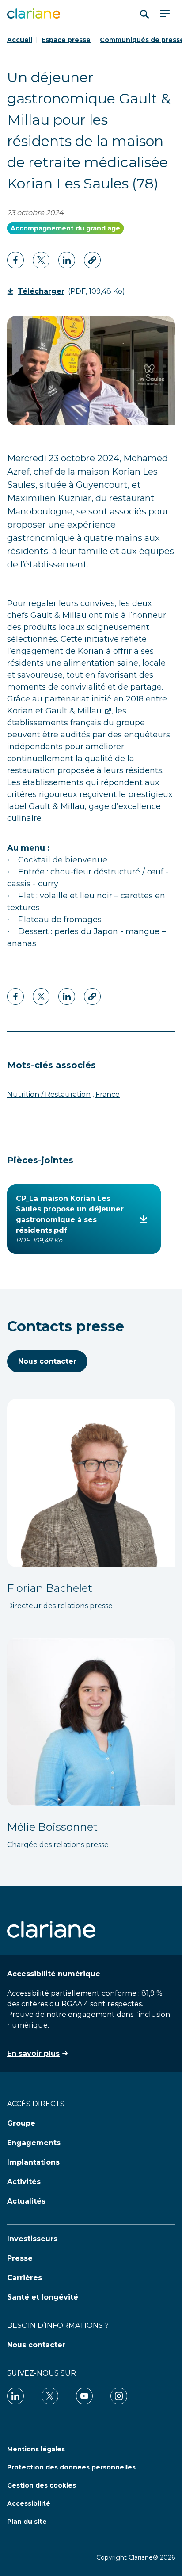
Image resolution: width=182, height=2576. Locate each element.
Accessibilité (29, 2503)
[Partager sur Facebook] (15, 260)
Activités (24, 2182)
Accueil (20, 40)
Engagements (34, 2143)
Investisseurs (32, 2239)
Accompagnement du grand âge (65, 228)
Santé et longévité (43, 2297)
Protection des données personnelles (71, 2467)
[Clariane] (34, 13)
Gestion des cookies (42, 2485)
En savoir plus (33, 2053)
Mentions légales (36, 2449)
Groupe (21, 2123)
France (108, 1094)
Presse (20, 2258)
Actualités (26, 2201)
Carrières (25, 2278)
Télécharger (44, 291)
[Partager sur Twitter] (67, 260)
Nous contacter (47, 1361)
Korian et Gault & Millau (54, 711)
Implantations (33, 2162)
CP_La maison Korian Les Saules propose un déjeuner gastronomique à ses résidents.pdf (70, 1219)
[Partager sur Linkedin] (41, 260)
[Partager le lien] (92, 260)
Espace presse (66, 40)
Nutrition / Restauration (49, 1094)
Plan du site (27, 2522)
